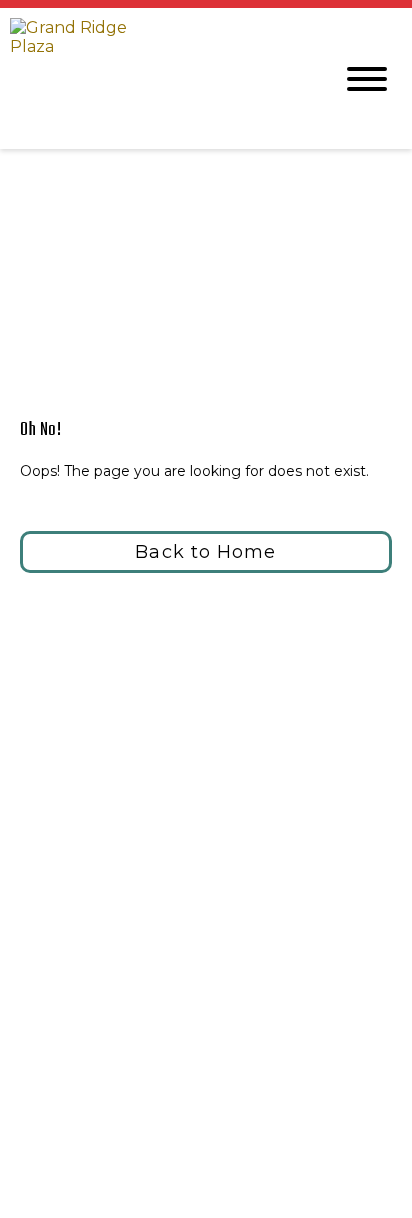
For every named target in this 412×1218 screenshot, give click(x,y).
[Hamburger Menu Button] (367, 79)
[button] (206, 552)
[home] (156, 78)
